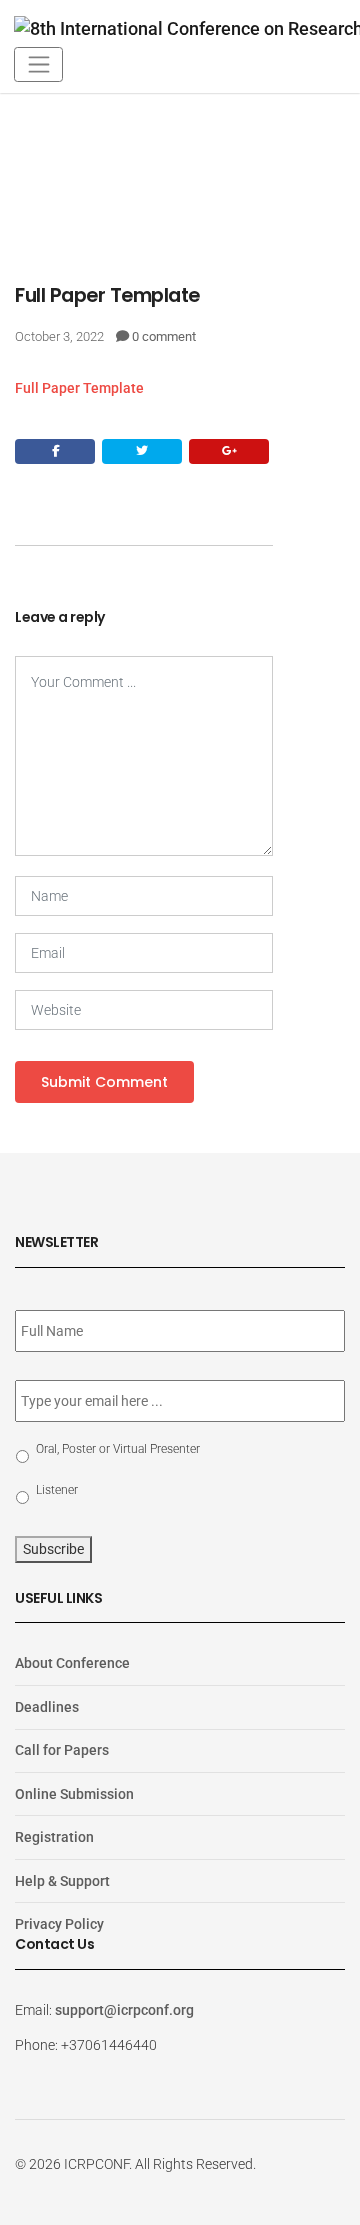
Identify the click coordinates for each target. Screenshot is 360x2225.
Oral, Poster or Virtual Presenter (118, 1449)
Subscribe (53, 1549)
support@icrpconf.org (124, 2010)
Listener (57, 1490)
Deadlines (47, 1707)
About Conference (72, 1663)
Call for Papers (62, 1750)
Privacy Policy (59, 1924)
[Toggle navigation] (38, 64)
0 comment (164, 336)
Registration (54, 1837)
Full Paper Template (79, 388)
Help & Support (62, 1881)
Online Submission (74, 1794)
